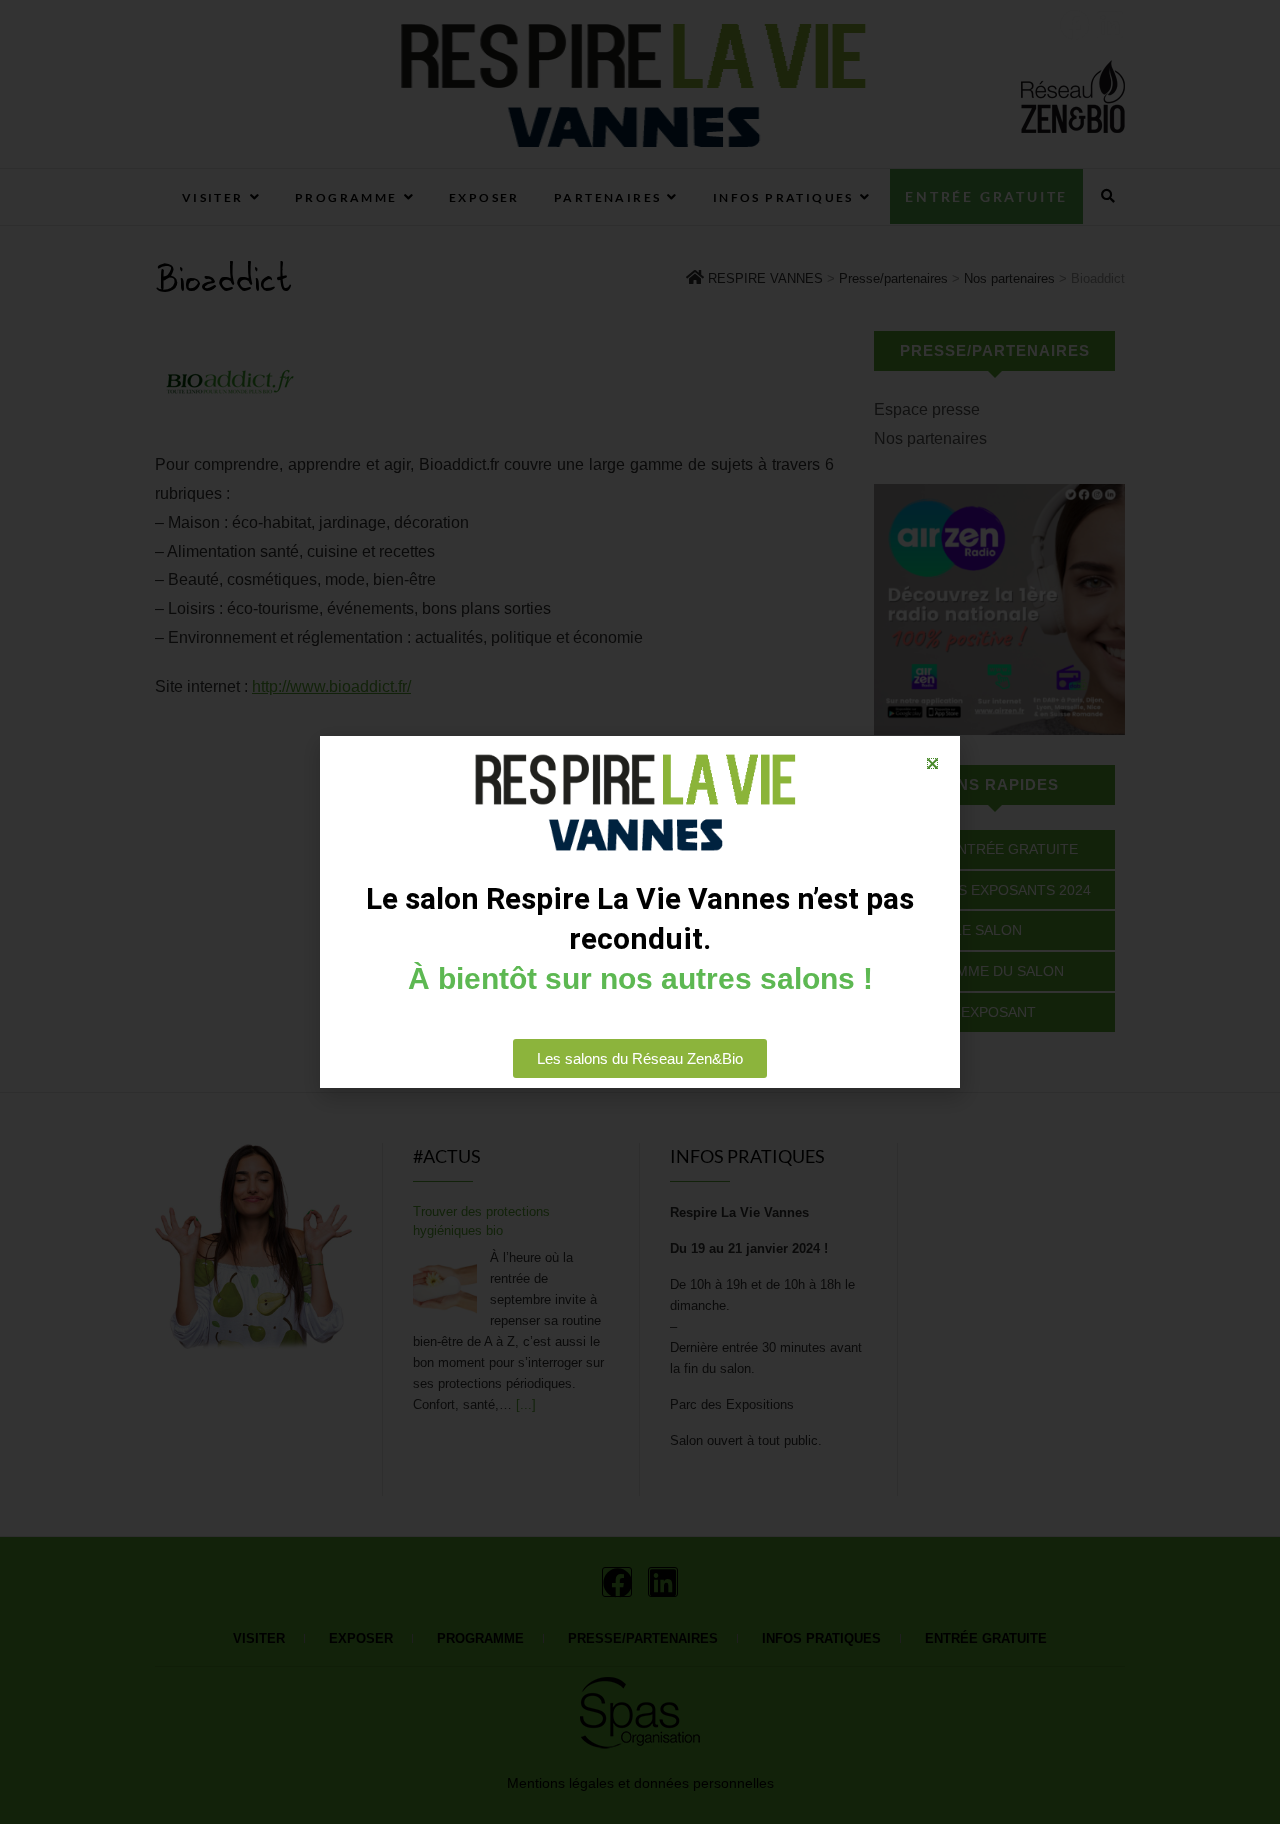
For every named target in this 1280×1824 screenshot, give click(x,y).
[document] (640, 912)
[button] (932, 763)
